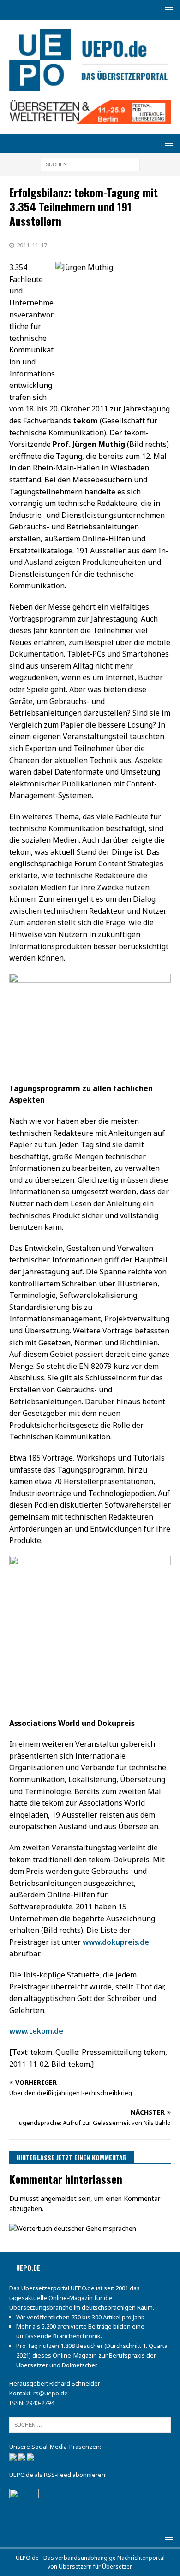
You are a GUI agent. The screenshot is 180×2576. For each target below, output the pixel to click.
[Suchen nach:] (90, 164)
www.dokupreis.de (116, 1942)
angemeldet (59, 2198)
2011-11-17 (32, 245)
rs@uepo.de (51, 2393)
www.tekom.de (36, 2031)
